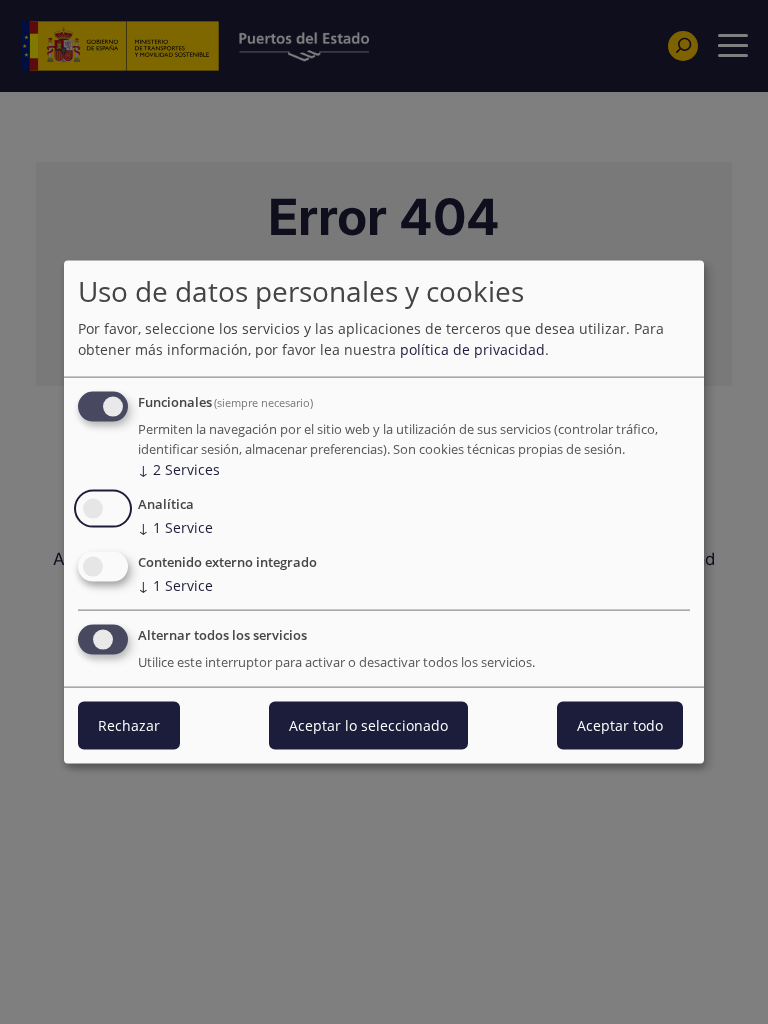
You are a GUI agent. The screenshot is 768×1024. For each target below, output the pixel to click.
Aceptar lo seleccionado (368, 724)
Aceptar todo (620, 724)
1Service (175, 527)
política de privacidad (472, 349)
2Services (179, 469)
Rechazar (129, 724)
